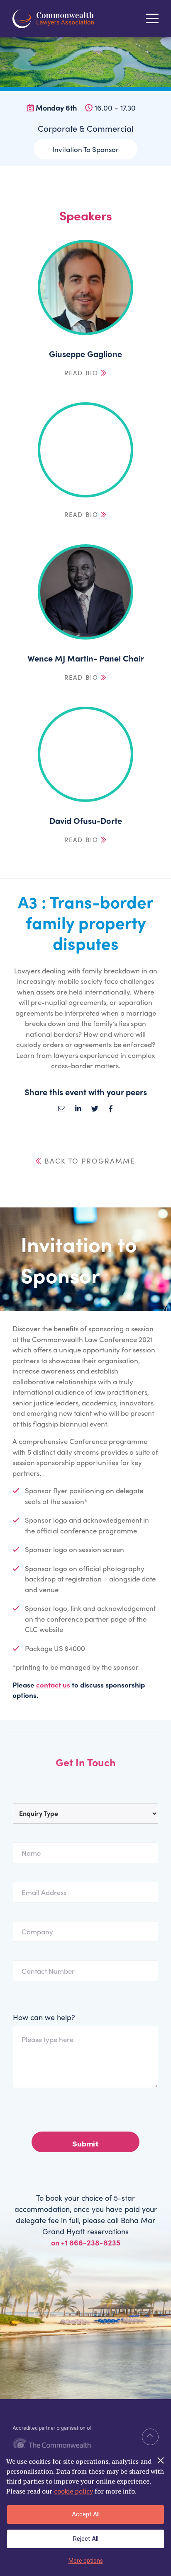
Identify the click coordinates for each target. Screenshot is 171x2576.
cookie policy (73, 2491)
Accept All (86, 2514)
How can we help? (44, 2017)
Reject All (86, 2539)
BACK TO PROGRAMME (89, 1161)
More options (86, 2561)
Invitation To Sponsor (85, 149)
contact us (53, 1685)
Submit (85, 2144)
